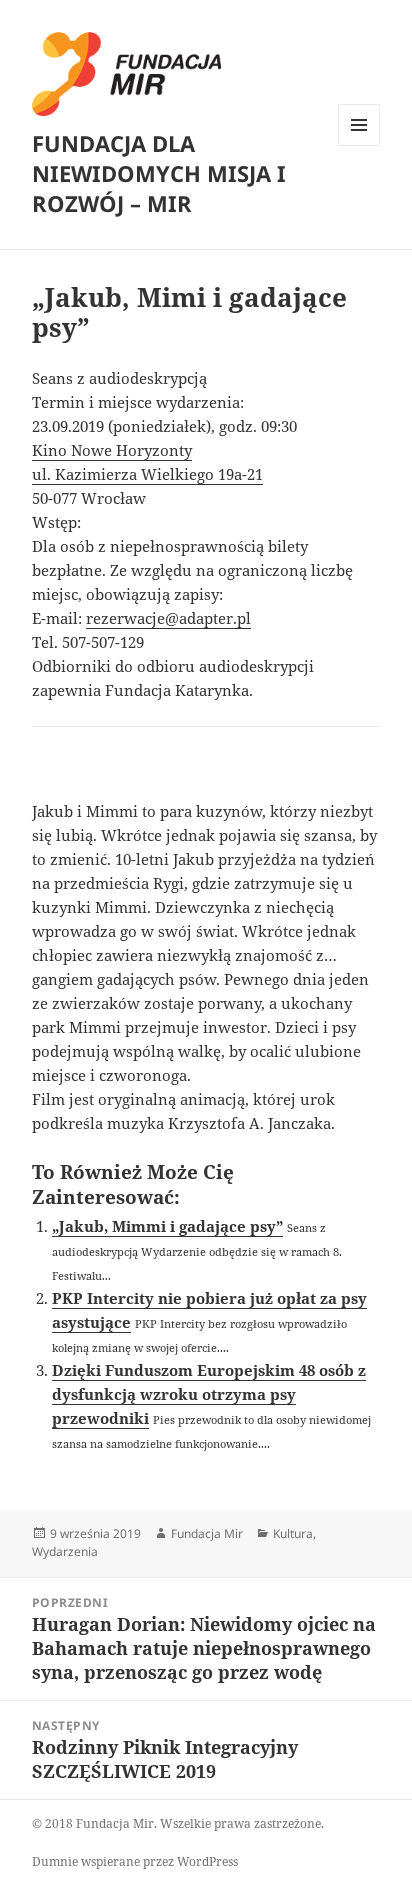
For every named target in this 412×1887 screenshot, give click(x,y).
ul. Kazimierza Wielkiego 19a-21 (147, 474)
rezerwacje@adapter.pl (168, 618)
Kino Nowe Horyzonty (112, 450)
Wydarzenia (65, 1551)
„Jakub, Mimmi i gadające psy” (167, 1226)
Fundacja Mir (207, 1533)
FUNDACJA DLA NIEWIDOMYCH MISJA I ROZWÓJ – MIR (159, 173)
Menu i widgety (359, 145)
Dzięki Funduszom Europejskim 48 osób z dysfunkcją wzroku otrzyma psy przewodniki (209, 1394)
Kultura (293, 1533)
